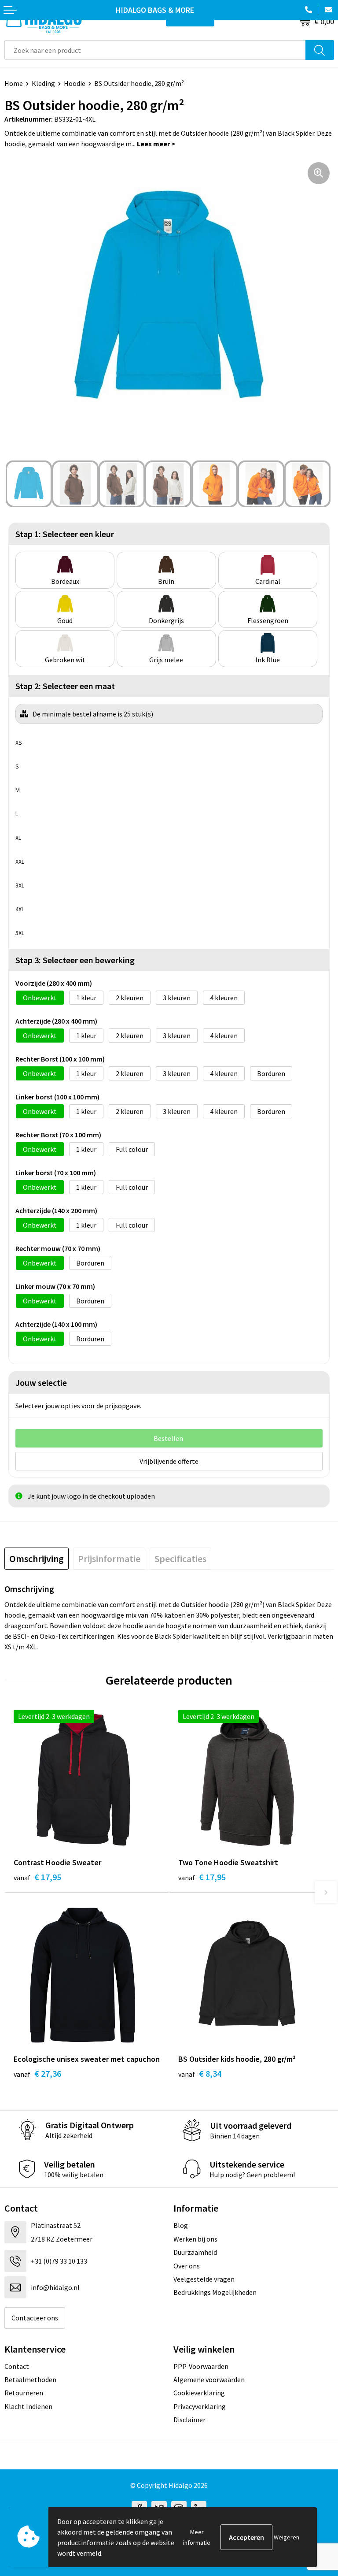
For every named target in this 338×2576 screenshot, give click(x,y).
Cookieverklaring (199, 2393)
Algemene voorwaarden (209, 2379)
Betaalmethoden (30, 2379)
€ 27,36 (37, 2073)
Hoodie (75, 83)
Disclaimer (189, 2420)
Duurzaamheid (195, 2252)
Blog (181, 2225)
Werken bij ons (195, 2239)
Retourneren (24, 2393)
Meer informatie (197, 2537)
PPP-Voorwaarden (201, 2366)
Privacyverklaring (200, 2406)
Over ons (187, 2266)
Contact (17, 2366)
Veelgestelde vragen (204, 2279)
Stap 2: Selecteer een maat (65, 686)
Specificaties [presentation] (180, 1559)
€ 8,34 (200, 2073)
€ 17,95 (37, 1877)
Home (14, 83)
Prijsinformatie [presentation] (109, 1559)
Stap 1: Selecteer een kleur (65, 534)
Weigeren (287, 2537)
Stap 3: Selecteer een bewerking (75, 960)
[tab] (37, 1559)
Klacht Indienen (28, 2406)
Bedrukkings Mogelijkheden (215, 2292)
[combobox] (155, 50)
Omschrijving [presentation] (37, 1559)
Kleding (43, 83)
